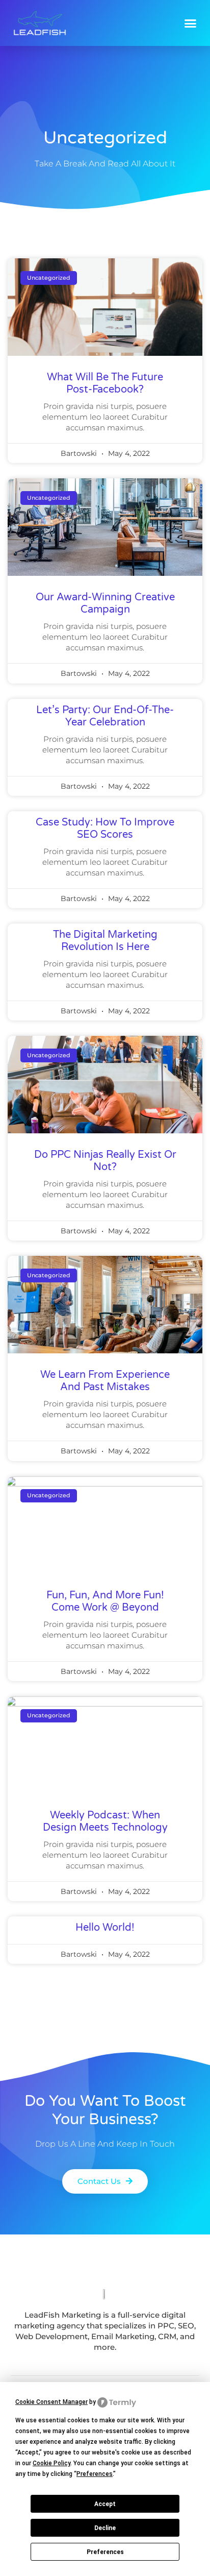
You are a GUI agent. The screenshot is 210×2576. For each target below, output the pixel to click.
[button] (191, 23)
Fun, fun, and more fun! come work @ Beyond (105, 1601)
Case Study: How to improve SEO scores (105, 829)
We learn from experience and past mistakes (105, 1381)
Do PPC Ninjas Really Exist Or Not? (105, 1161)
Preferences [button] (95, 2474)
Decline (105, 2528)
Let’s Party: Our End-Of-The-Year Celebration (105, 716)
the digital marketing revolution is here (105, 941)
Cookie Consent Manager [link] (51, 2402)
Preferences (105, 2552)
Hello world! (105, 1928)
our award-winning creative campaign (105, 603)
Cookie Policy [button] (51, 2463)
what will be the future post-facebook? (105, 383)
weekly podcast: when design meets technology (105, 1821)
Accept (105, 2504)
